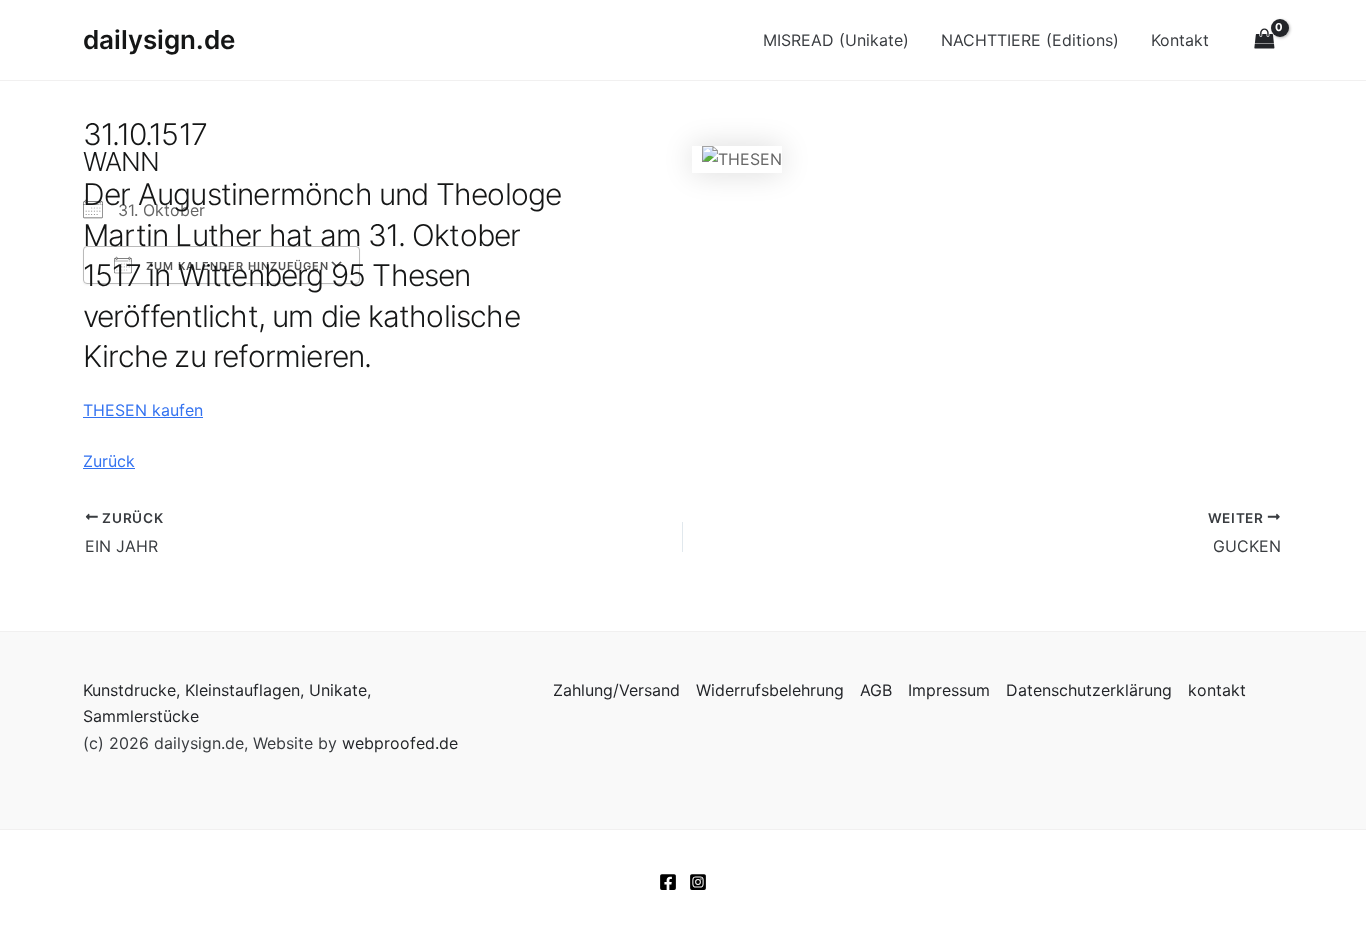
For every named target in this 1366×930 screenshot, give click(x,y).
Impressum (949, 690)
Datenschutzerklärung (1089, 690)
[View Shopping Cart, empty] (1264, 39)
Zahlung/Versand (616, 690)
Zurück (109, 461)
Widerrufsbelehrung (770, 690)
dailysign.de (159, 39)
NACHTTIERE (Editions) (1030, 40)
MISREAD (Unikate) (836, 40)
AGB (876, 690)
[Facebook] (668, 882)
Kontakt (1180, 40)
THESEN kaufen (143, 410)
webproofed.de (400, 743)
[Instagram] (698, 882)
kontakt (1217, 690)
